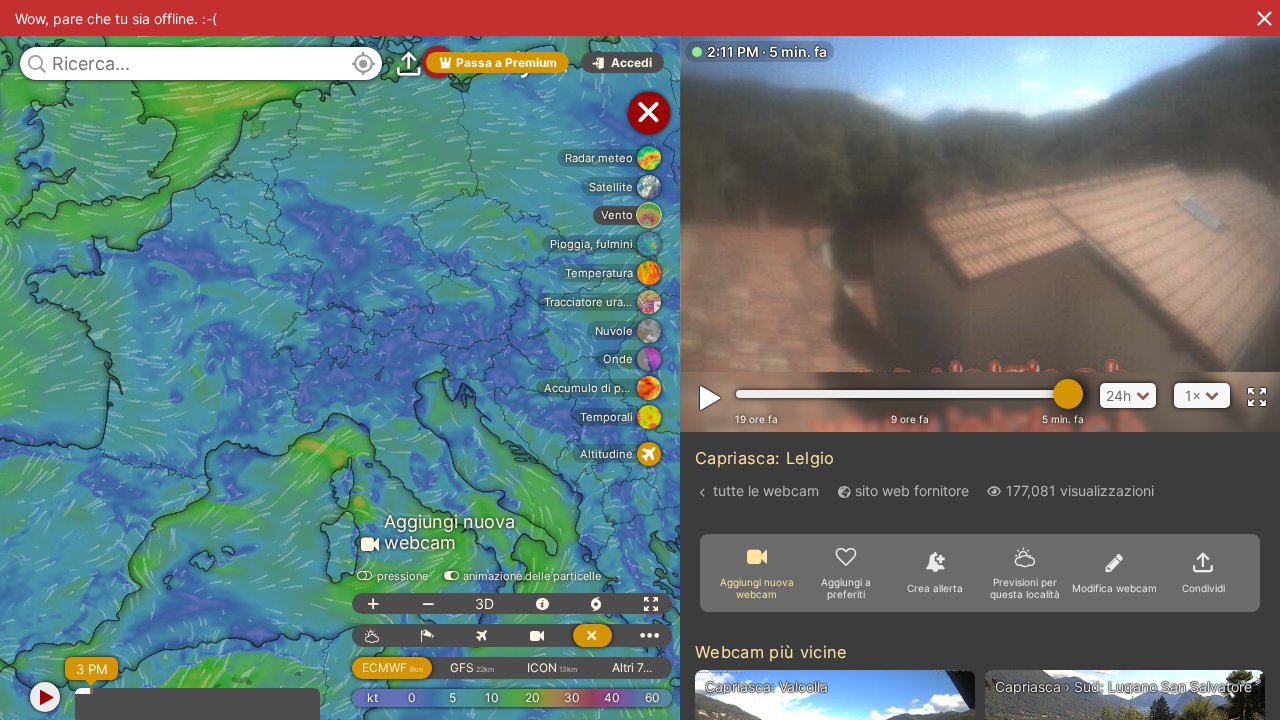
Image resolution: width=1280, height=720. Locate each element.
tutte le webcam (766, 490)
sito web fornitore (912, 490)
